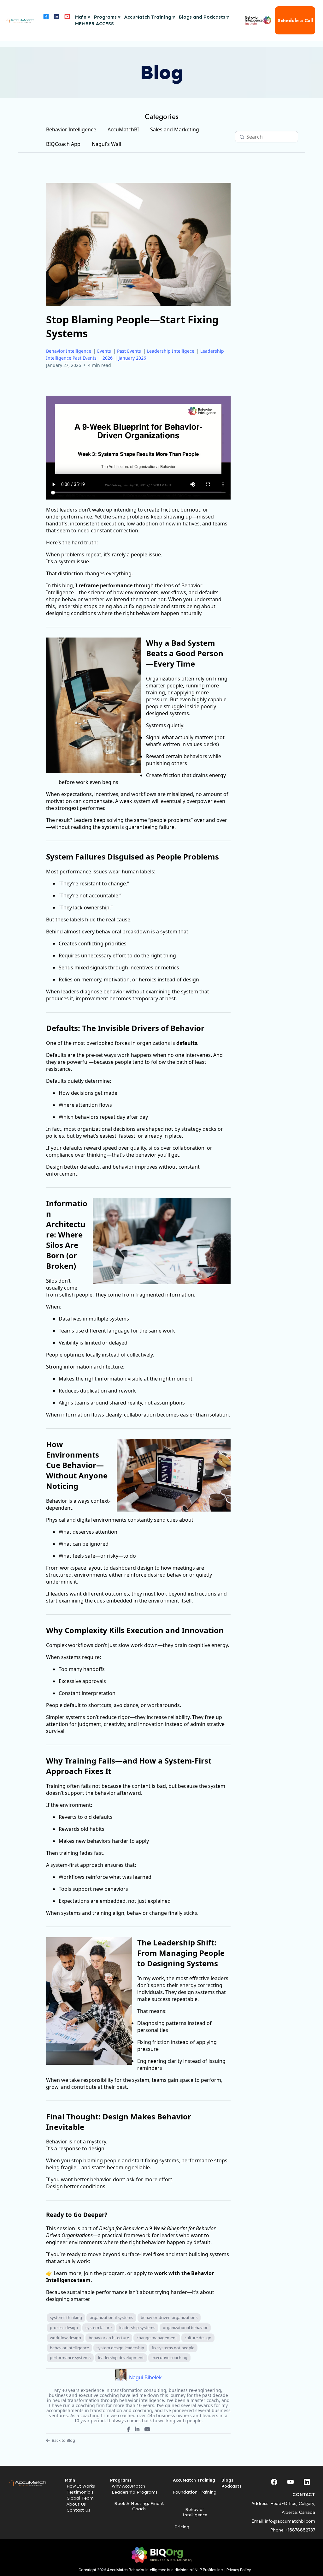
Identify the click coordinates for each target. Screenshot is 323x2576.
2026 (108, 358)
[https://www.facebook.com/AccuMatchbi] (45, 20)
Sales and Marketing (175, 129)
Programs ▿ (107, 17)
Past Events (129, 351)
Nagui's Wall (106, 144)
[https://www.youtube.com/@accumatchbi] (67, 20)
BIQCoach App (63, 144)
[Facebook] (128, 2429)
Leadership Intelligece (171, 351)
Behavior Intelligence (71, 129)
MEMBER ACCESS (94, 24)
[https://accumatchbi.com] (20, 21)
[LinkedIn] (137, 2429)
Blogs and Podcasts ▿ (204, 17)
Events (104, 351)
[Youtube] (147, 2429)
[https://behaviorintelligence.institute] (258, 20)
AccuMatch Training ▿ (150, 17)
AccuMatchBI (123, 129)
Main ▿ (83, 17)
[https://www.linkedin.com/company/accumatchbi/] (56, 20)
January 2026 (132, 358)
